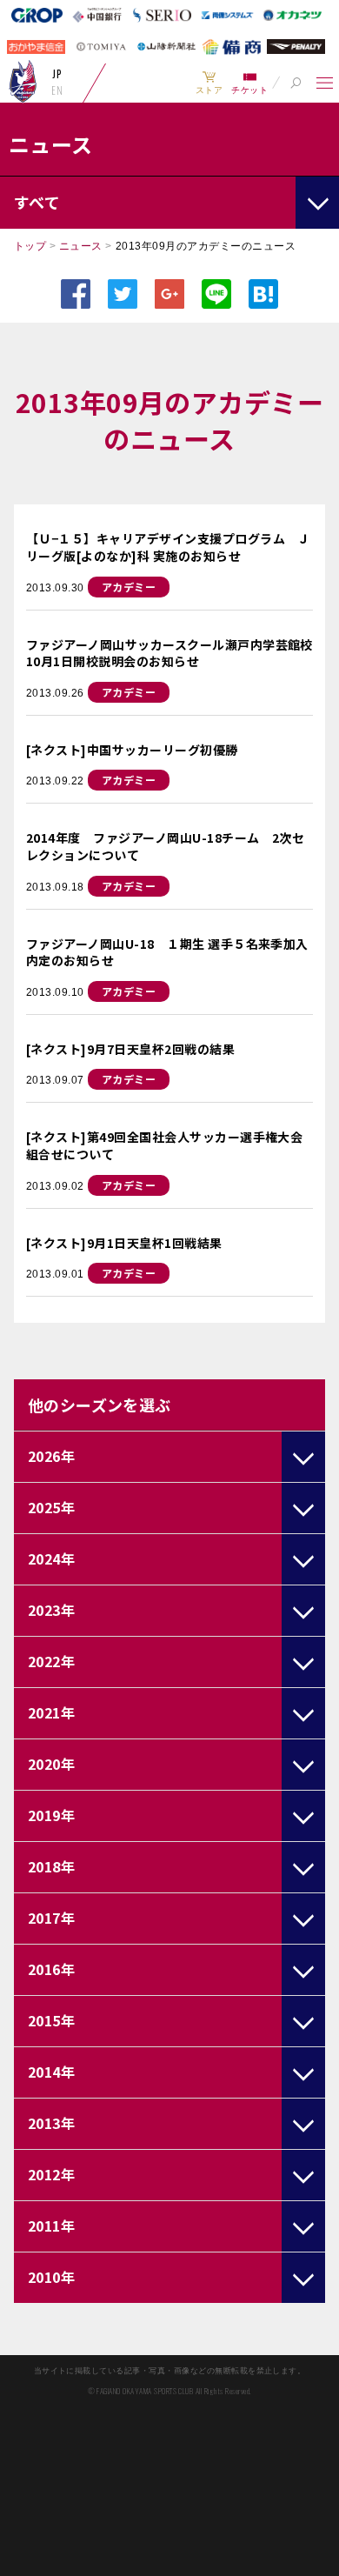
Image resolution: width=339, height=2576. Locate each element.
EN (57, 90)
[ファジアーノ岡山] (23, 81)
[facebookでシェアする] (76, 294)
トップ (30, 246)
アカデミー (129, 587)
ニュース (81, 246)
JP (57, 74)
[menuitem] (209, 83)
